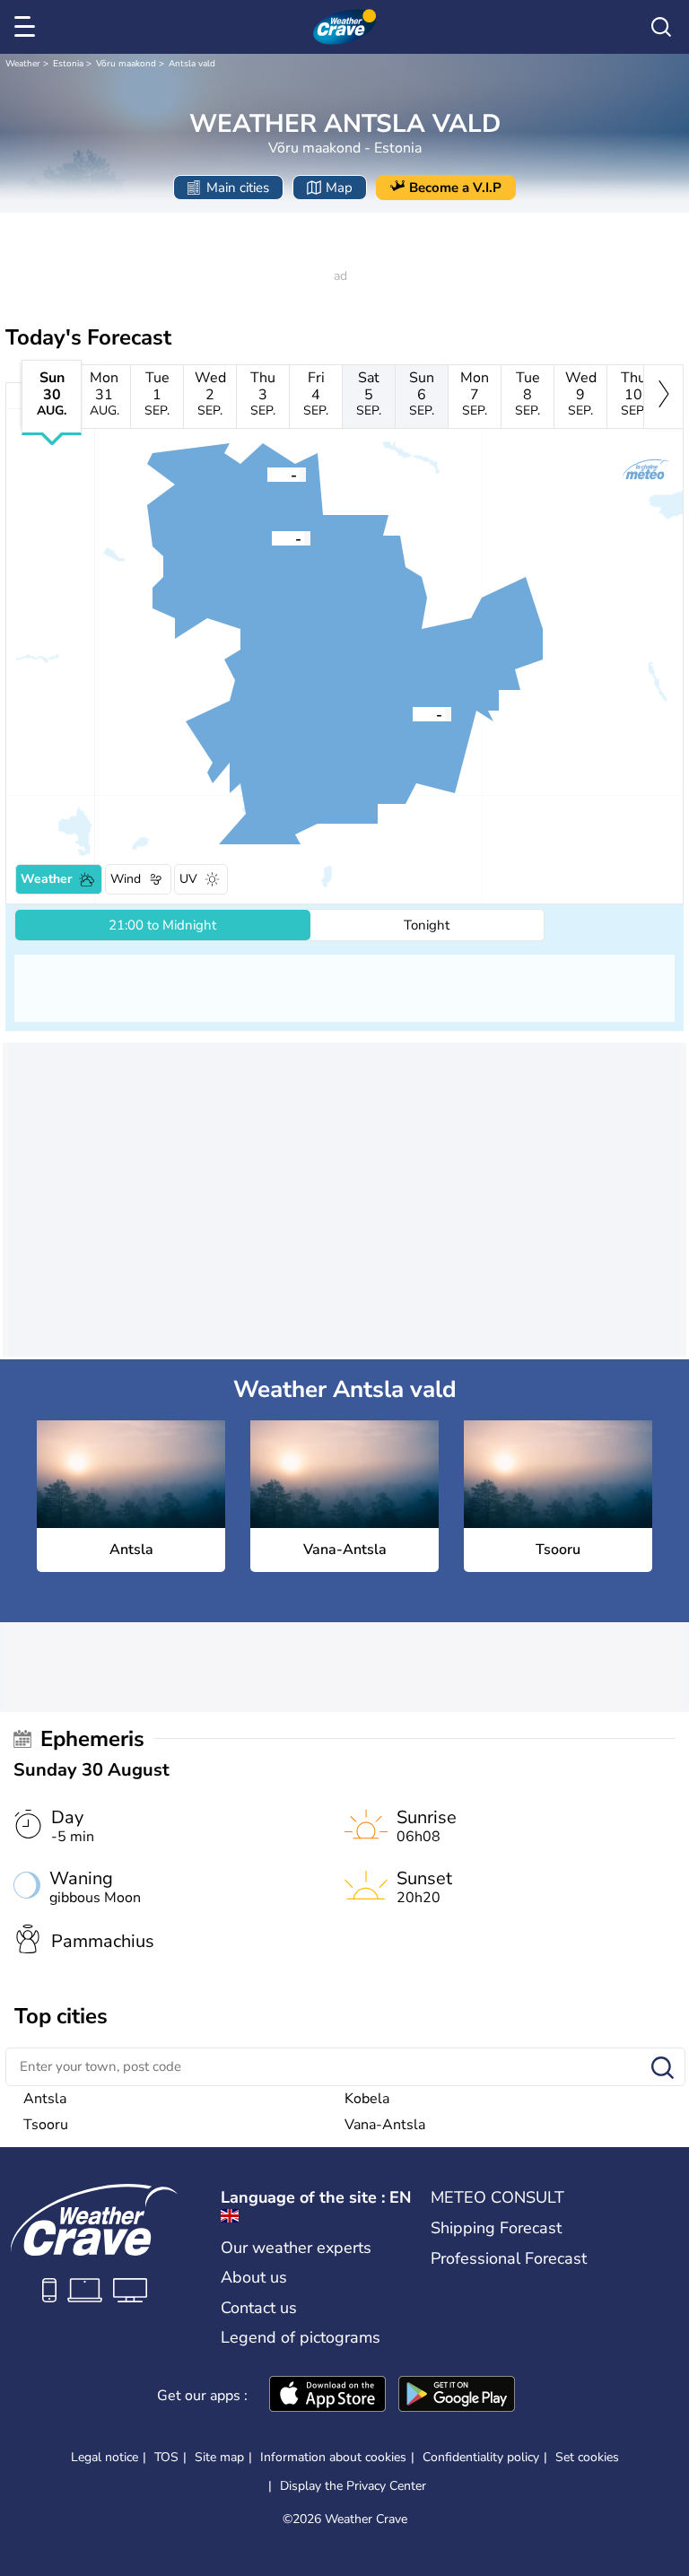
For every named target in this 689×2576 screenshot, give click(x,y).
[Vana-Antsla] (267, 474)
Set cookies (587, 2458)
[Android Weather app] (457, 2396)
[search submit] (663, 2069)
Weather (23, 64)
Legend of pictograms (301, 2337)
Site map (219, 2457)
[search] (661, 27)
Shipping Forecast (496, 2228)
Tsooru (46, 2125)
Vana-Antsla (385, 2125)
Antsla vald (192, 64)
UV (188, 879)
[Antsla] (272, 537)
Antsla (45, 2099)
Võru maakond (126, 64)
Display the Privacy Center (353, 2486)
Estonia (68, 64)
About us (254, 2277)
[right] (663, 397)
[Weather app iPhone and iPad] (327, 2396)
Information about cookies (333, 2457)
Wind (126, 879)
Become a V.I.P (455, 188)
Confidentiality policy (481, 2457)
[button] (272, 537)
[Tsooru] (413, 713)
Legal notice (105, 2457)
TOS (166, 2457)
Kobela (367, 2099)
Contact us (259, 2308)
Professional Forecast (509, 2258)
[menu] (28, 27)
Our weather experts (296, 2248)
